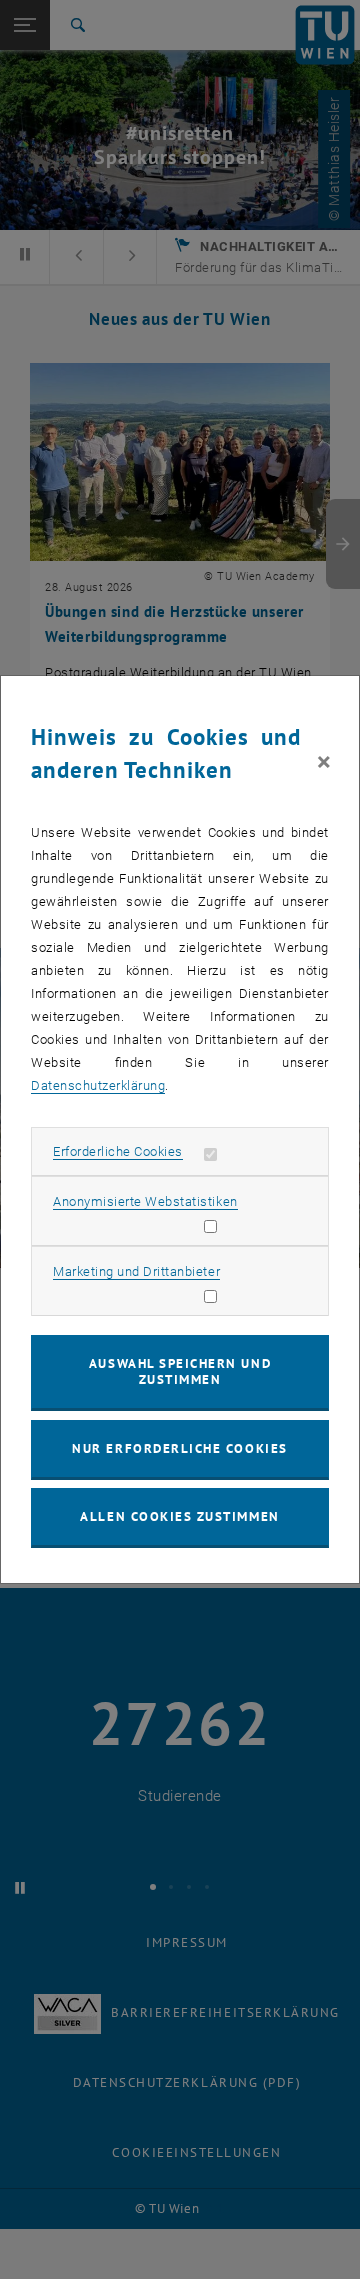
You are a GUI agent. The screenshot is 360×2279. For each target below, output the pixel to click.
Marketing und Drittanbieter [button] (136, 1271)
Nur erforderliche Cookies (179, 1448)
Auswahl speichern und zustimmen (180, 1371)
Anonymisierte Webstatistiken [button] (145, 1201)
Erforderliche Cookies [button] (118, 1151)
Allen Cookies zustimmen (179, 1516)
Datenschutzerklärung (98, 1085)
